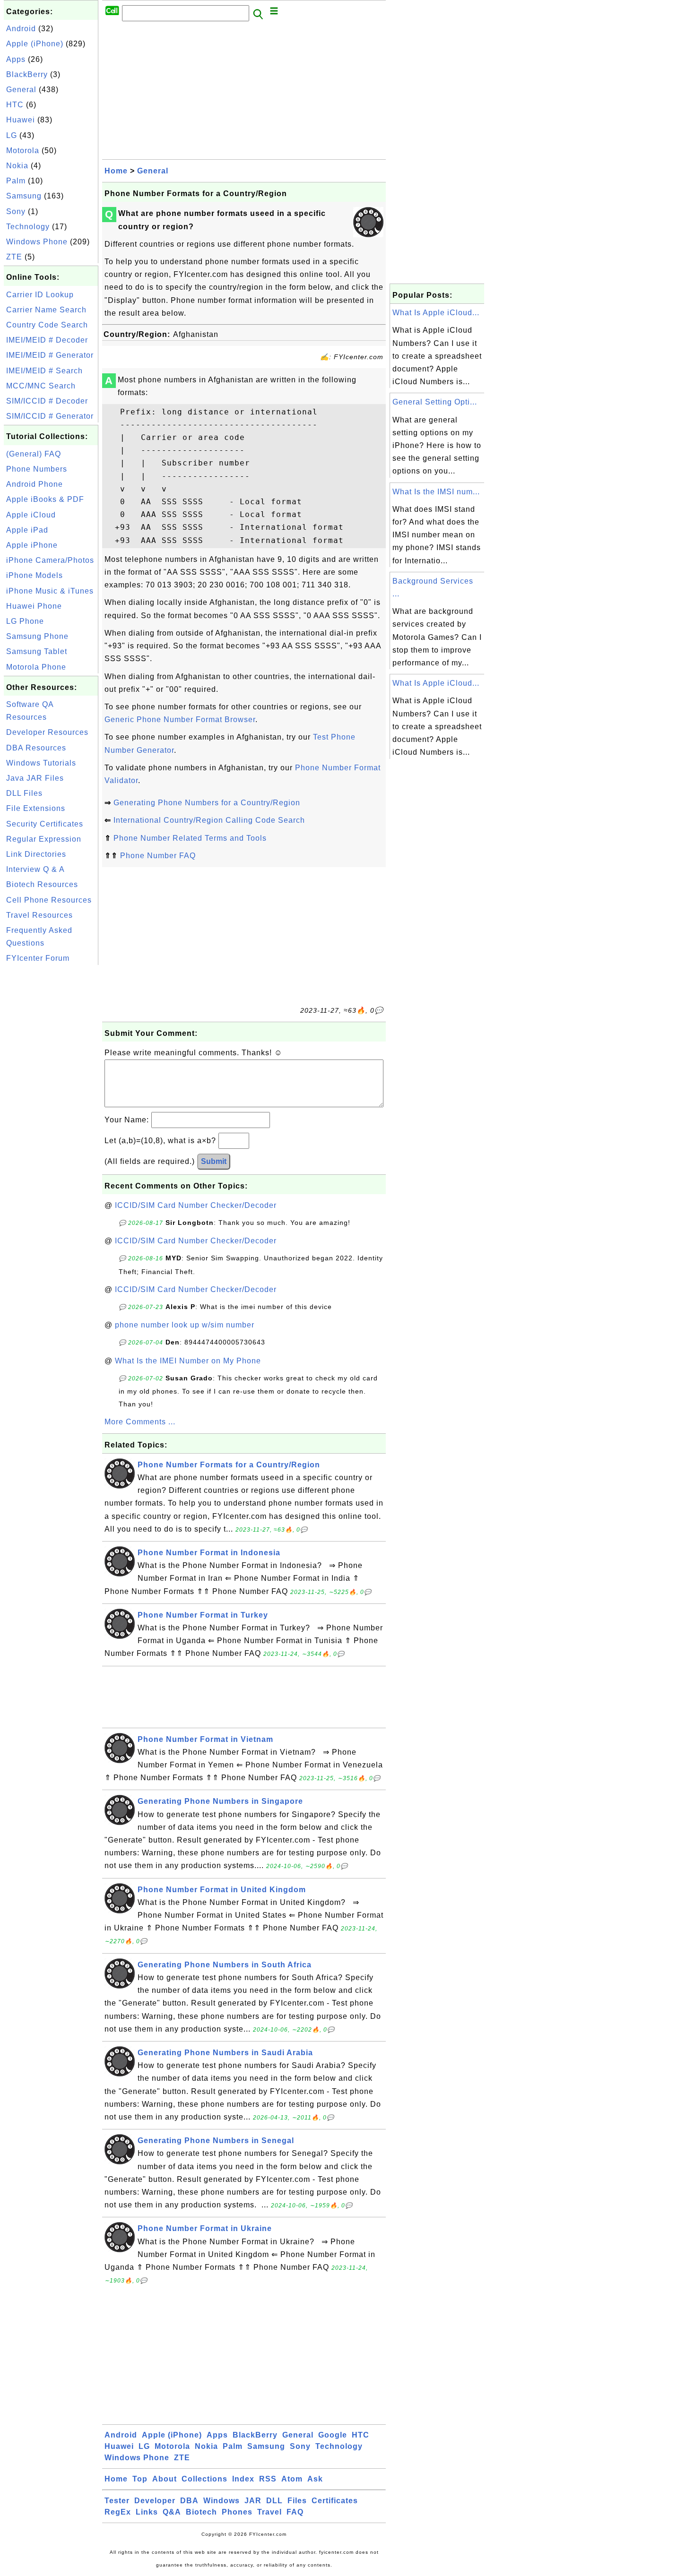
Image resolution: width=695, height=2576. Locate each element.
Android (21, 29)
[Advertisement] (51, 1109)
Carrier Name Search (46, 310)
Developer (155, 2501)
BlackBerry (27, 74)
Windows (222, 2501)
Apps (16, 59)
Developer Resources (47, 732)
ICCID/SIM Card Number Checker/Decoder (196, 1205)
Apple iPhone (32, 545)
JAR (253, 2501)
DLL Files (24, 793)
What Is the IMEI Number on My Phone (188, 1361)
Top (140, 2479)
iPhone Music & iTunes (50, 591)
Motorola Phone (36, 667)
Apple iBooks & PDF (45, 499)
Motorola (23, 151)
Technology (28, 227)
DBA (189, 2501)
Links (147, 2512)
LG (12, 135)
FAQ (295, 2512)
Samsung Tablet (37, 651)
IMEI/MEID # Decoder (47, 340)
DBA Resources (36, 748)
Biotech (201, 2512)
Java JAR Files (35, 778)
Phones (237, 2512)
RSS (268, 2479)
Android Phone (35, 484)
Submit (214, 1161)
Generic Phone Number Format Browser (180, 719)
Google (333, 2435)
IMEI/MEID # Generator (50, 355)
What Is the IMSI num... (436, 492)
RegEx (118, 2512)
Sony (16, 211)
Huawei (21, 120)
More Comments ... (140, 1422)
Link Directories (36, 854)
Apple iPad (27, 530)
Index (243, 2479)
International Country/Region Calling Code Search (209, 820)
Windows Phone (37, 242)
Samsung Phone (37, 636)
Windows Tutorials (41, 763)
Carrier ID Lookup (40, 295)
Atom (292, 2479)
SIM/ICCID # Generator (50, 416)
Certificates (335, 2501)
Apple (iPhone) (35, 44)
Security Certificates (45, 824)
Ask (315, 2479)
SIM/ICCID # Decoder (47, 401)
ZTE (14, 257)
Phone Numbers (37, 469)
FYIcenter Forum (38, 958)
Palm (16, 181)
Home (116, 171)
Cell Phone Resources (49, 900)
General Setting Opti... (435, 402)
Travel (269, 2512)
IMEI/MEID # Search (44, 371)
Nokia (17, 166)
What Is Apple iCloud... (436, 313)
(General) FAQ (34, 454)
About (165, 2479)
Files (297, 2501)
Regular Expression (44, 839)
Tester (117, 2501)
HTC (15, 105)
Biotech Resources (42, 884)
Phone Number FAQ (158, 856)
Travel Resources (39, 915)
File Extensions (36, 808)
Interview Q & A (35, 869)
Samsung (24, 196)
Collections (204, 2479)
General (21, 90)
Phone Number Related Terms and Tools (190, 838)
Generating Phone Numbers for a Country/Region (207, 803)
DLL (274, 2501)
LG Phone (25, 621)
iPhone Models (35, 575)
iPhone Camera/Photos (50, 560)
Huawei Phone (34, 606)
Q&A (172, 2512)
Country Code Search (47, 325)
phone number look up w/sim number (185, 1325)
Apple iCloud (31, 515)
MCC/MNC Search (41, 386)
